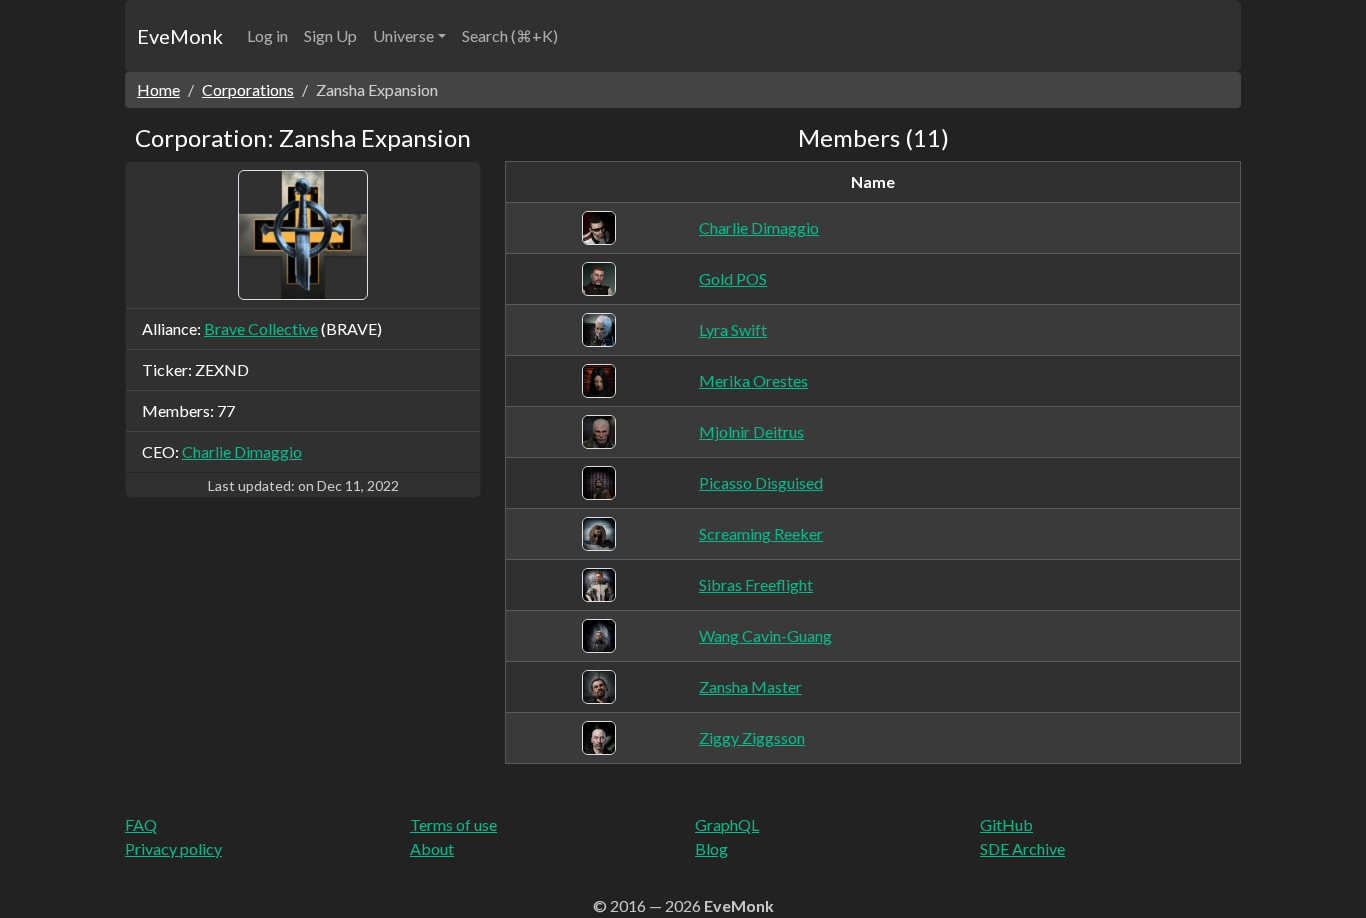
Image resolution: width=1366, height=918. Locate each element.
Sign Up (330, 35)
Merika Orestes (753, 380)
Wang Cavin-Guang (765, 635)
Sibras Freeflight (756, 584)
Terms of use (453, 824)
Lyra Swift (733, 329)
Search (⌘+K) (510, 35)
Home (158, 89)
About (432, 848)
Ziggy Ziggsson (752, 737)
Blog (711, 848)
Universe (403, 35)
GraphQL (727, 824)
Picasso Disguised (761, 482)
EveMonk (180, 36)
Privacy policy (173, 848)
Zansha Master (750, 686)
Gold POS (733, 278)
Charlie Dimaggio (242, 451)
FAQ (141, 824)
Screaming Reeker (761, 533)
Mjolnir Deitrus (751, 431)
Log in (267, 35)
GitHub (1006, 824)
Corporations (248, 89)
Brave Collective (261, 328)
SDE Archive (1022, 848)
